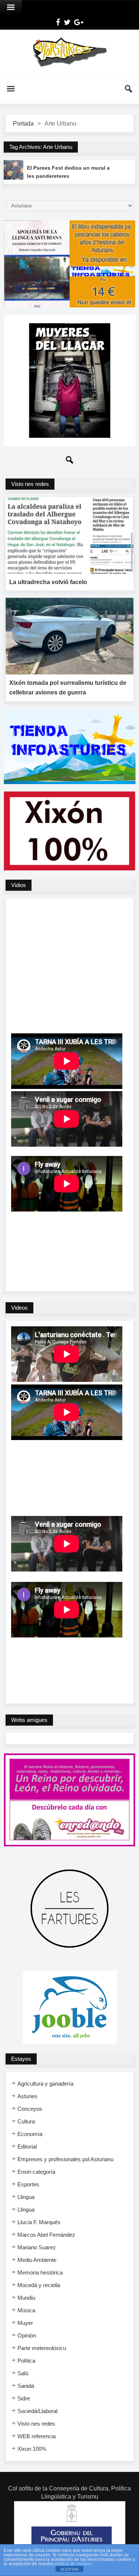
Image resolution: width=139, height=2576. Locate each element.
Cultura (26, 2121)
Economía (30, 2134)
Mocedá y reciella (39, 2285)
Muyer (25, 2323)
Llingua (26, 2197)
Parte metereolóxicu (42, 2348)
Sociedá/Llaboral (37, 2411)
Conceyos (30, 2109)
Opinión (27, 2335)
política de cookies (73, 2564)
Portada (23, 124)
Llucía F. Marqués (39, 2222)
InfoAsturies (69, 52)
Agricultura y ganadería (45, 2084)
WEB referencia (37, 2436)
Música (26, 2310)
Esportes (28, 2184)
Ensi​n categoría (36, 2172)
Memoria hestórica (40, 2272)
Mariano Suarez (37, 2247)
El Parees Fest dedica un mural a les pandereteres (68, 172)
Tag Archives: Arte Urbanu (41, 147)
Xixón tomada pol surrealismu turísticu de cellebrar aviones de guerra (68, 688)
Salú (23, 2373)
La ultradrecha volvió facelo (48, 582)
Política (26, 2361)
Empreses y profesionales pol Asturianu (65, 2159)
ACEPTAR (70, 2569)
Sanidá (26, 2386)
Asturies (27, 2096)
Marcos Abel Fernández (46, 2235)
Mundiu (26, 2298)
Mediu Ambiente (37, 2260)
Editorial (27, 2147)
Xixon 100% (32, 2449)
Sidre (24, 2398)
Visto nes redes (36, 2424)
